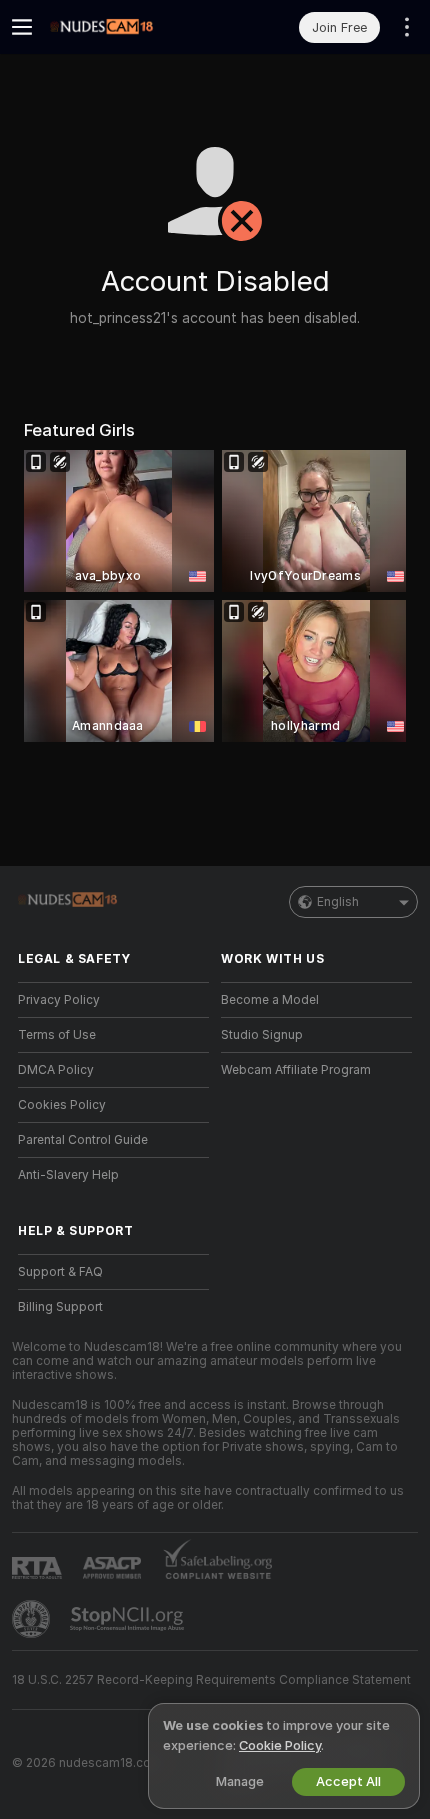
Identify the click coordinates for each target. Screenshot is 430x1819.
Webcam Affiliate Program (296, 1070)
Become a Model (270, 1000)
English (338, 902)
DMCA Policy (56, 1070)
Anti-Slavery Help (68, 1175)
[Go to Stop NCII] (129, 1619)
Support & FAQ (60, 1272)
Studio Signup (262, 1035)
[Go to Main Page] (129, 27)
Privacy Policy (59, 1000)
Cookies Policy (62, 1105)
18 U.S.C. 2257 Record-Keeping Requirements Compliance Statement (211, 1680)
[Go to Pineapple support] (33, 1619)
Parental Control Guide (83, 1140)
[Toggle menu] (22, 27)
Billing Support (60, 1307)
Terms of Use (57, 1035)
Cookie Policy (280, 1745)
